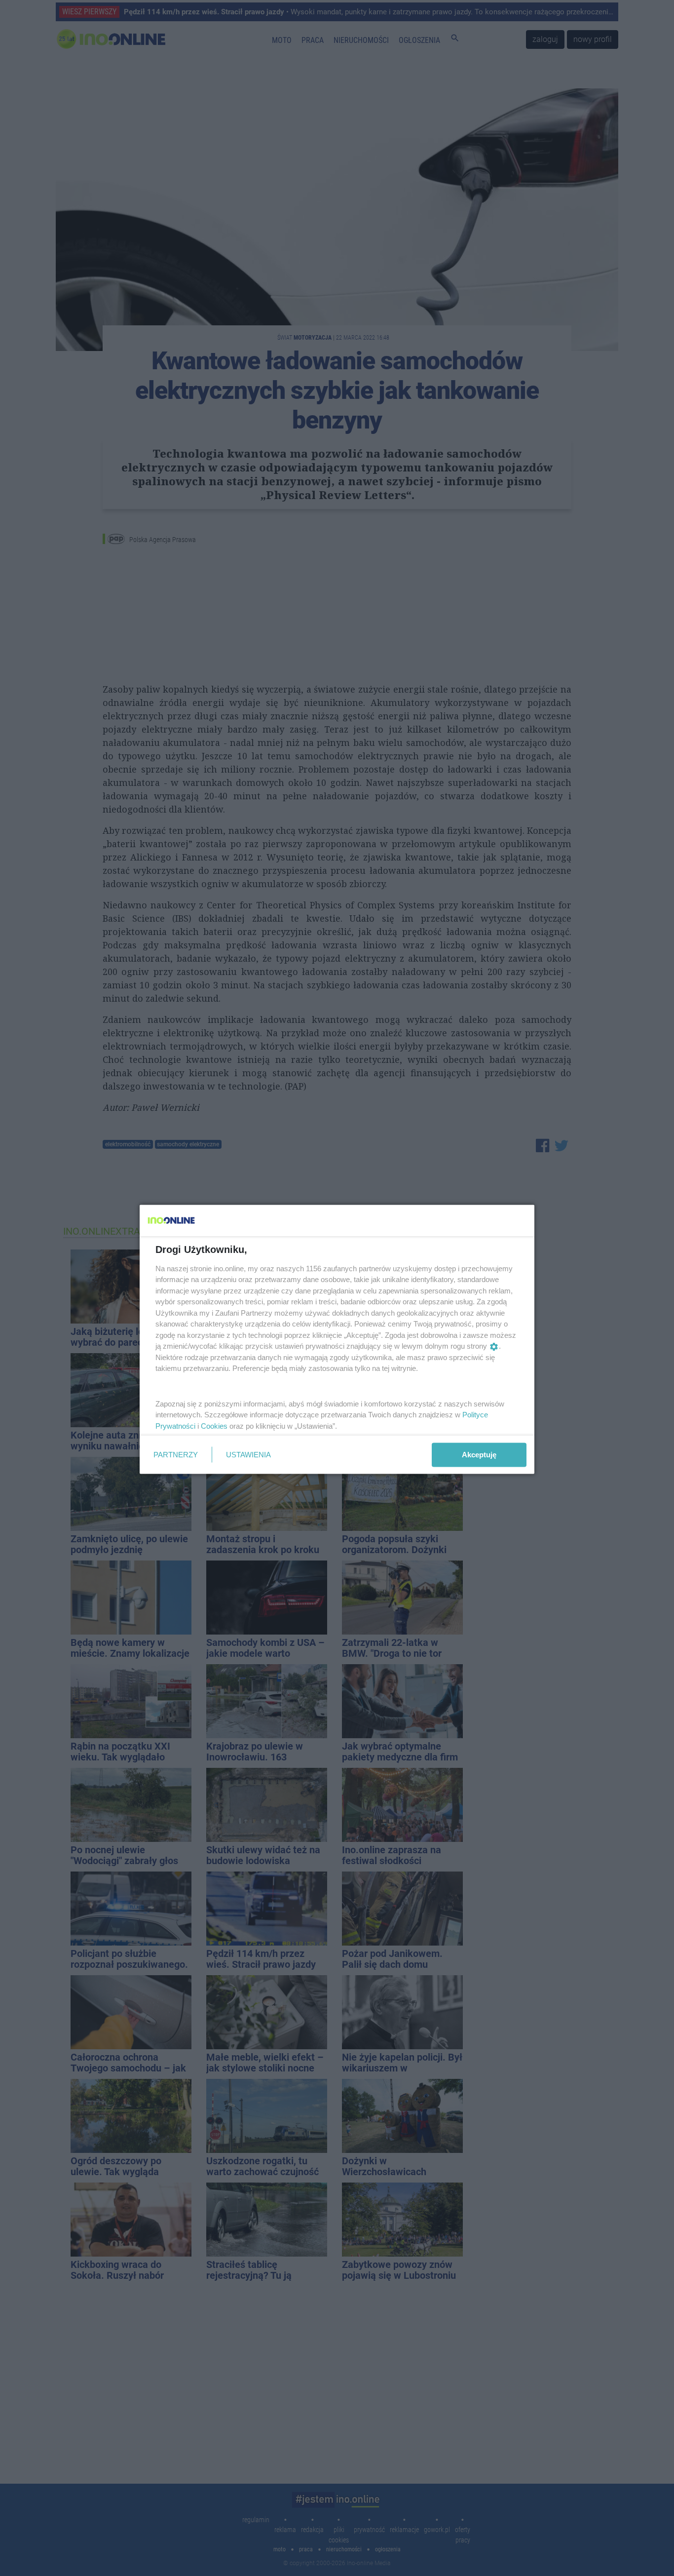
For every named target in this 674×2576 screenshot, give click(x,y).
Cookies (214, 1425)
